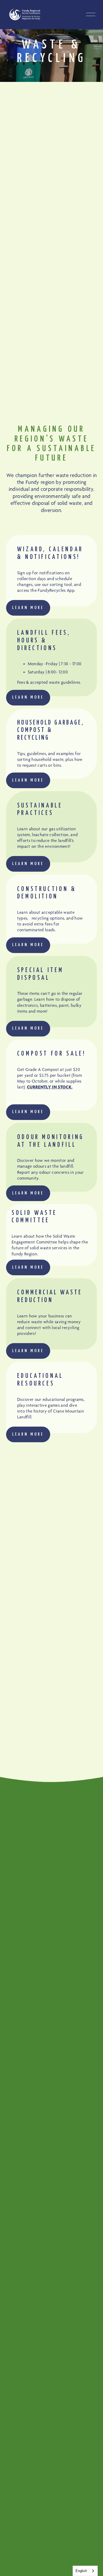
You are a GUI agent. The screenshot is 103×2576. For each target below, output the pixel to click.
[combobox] (85, 2571)
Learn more (28, 608)
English (81, 2571)
